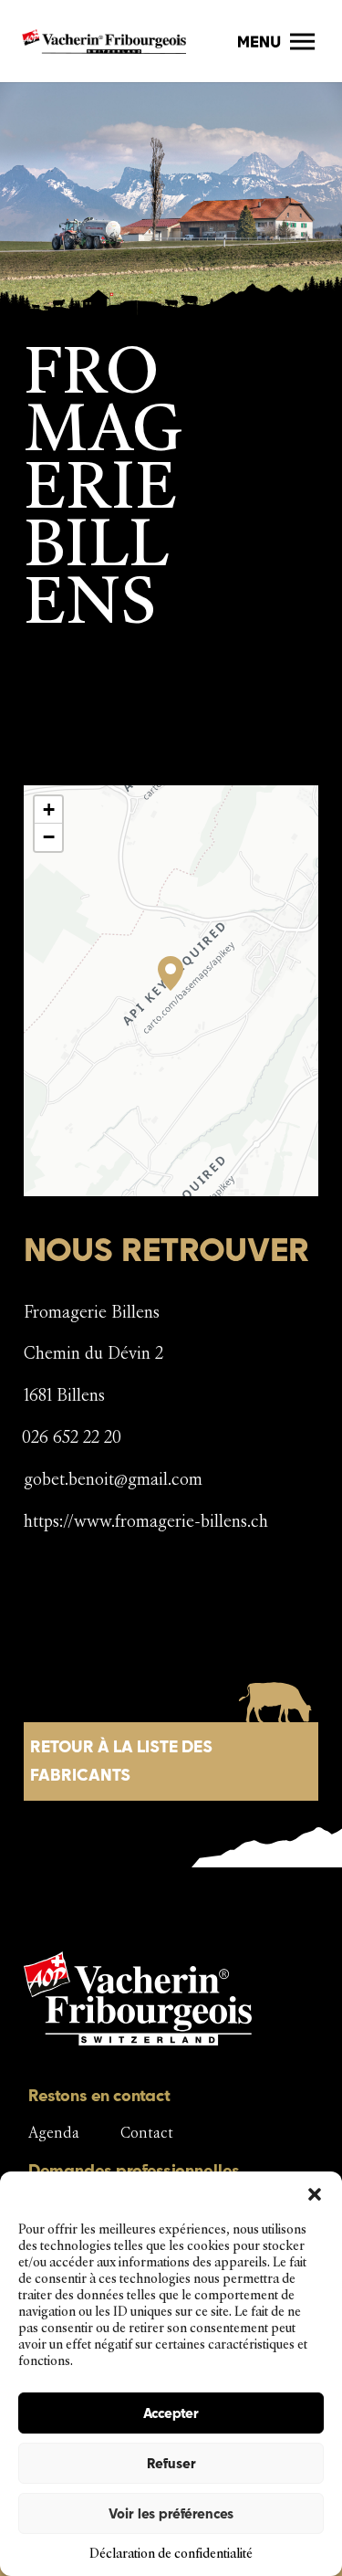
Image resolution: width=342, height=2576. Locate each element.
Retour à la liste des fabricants (121, 1761)
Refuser (171, 2463)
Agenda (54, 2133)
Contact (147, 2133)
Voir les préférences (171, 2513)
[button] (315, 2194)
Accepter (171, 2413)
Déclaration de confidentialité (171, 2554)
